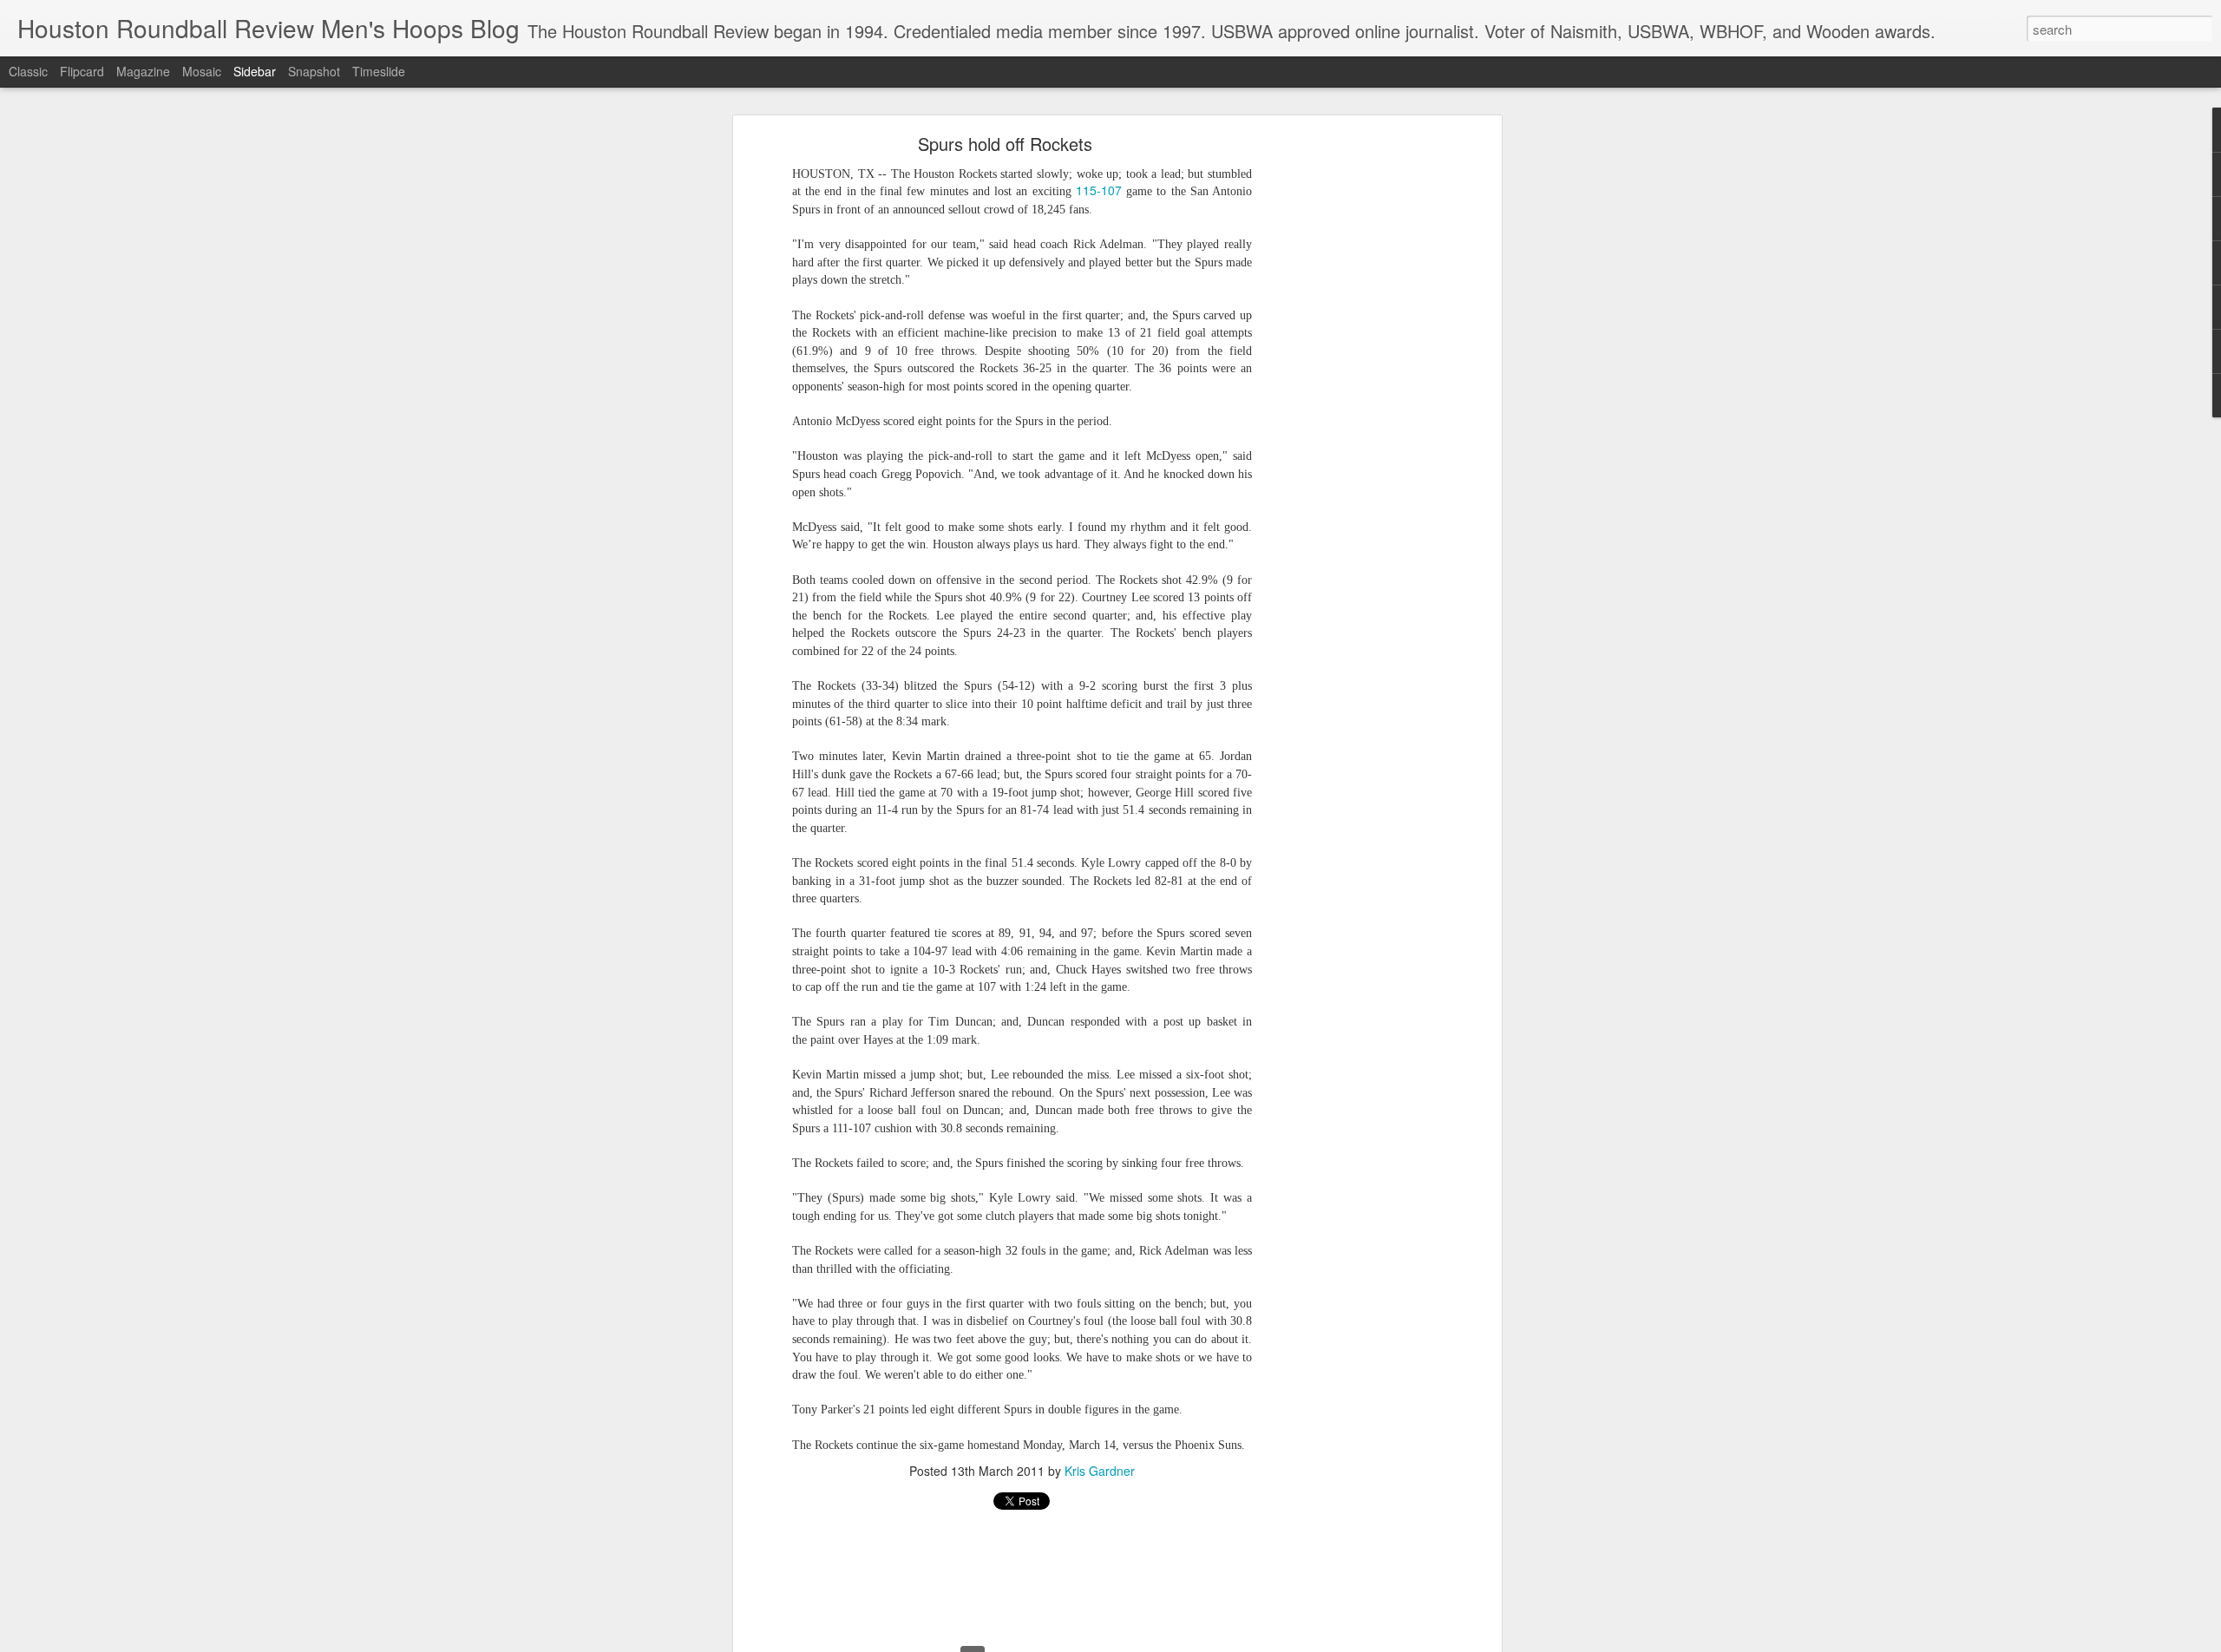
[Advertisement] (1347, 413)
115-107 (1099, 191)
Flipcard (82, 71)
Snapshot (314, 71)
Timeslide (379, 71)
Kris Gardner (1100, 1471)
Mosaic (202, 71)
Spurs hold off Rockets (1005, 144)
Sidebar (255, 71)
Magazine (143, 71)
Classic (28, 71)
